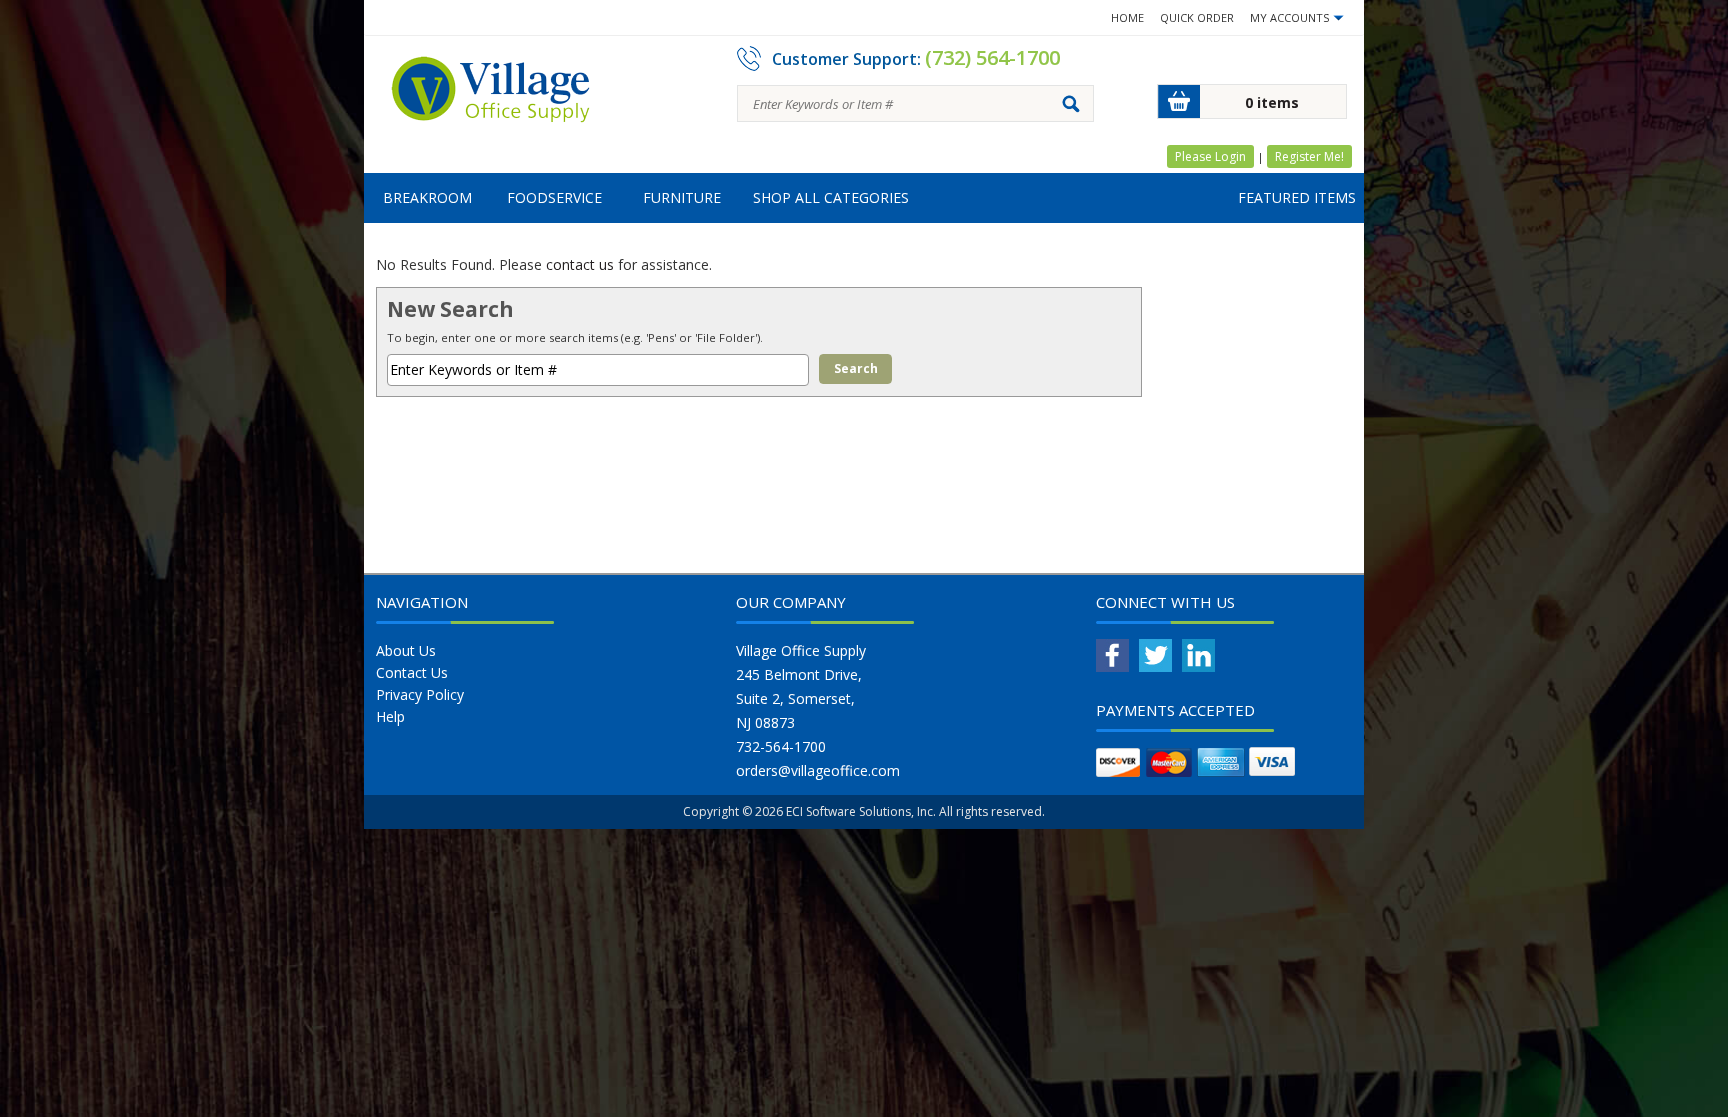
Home (1127, 17)
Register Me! (1309, 156)
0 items (1272, 102)
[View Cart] (1179, 101)
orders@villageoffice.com (818, 770)
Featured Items (1297, 197)
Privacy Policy (420, 694)
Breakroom (427, 197)
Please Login (1210, 156)
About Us (406, 650)
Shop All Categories (831, 197)
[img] (491, 96)
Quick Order (1197, 17)
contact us (580, 264)
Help (390, 716)
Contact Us (412, 672)
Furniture (682, 197)
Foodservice (554, 197)
